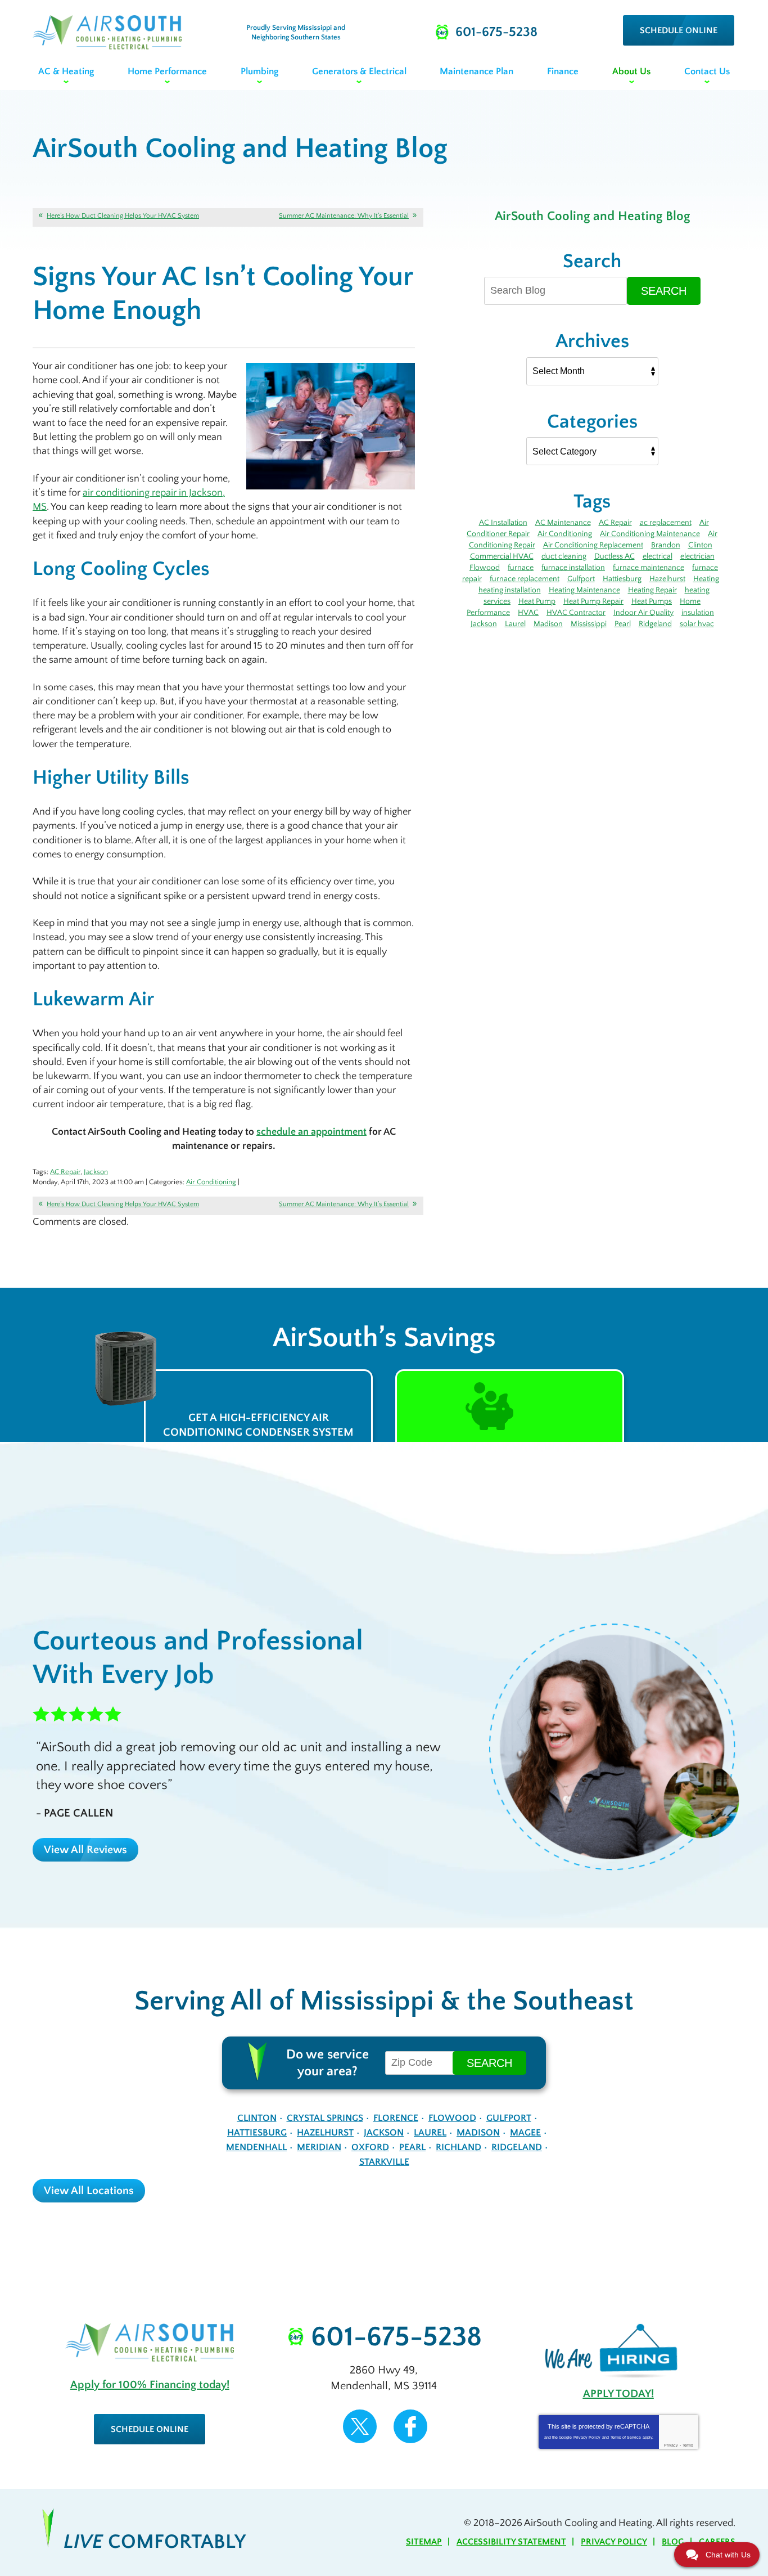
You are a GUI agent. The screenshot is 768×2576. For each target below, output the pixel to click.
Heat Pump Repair (593, 601)
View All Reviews (85, 1850)
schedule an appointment (311, 1132)
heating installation (510, 590)
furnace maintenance (649, 568)
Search (664, 291)
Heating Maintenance (584, 590)
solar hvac (697, 624)
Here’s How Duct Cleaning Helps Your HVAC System (123, 216)
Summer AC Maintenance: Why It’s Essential (344, 216)
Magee (525, 2133)
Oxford (370, 2147)
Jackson (96, 1172)
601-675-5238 (396, 2337)
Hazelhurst (667, 579)
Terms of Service (626, 2437)
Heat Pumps (652, 601)
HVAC (528, 613)
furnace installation (573, 568)
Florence (396, 2118)
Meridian (319, 2147)
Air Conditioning (211, 1182)
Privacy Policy (587, 2437)
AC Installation (503, 523)
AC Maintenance (563, 523)
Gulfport (581, 579)
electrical (658, 556)
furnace (521, 568)
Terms (688, 2445)
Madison (548, 624)
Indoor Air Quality (643, 613)
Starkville (384, 2162)
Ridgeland (655, 624)
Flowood (485, 568)
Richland (458, 2147)
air (88, 493)
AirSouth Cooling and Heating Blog (592, 216)
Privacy (671, 2445)
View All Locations (89, 2191)
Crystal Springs (325, 2118)
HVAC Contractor (576, 613)
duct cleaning (564, 556)
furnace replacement (525, 579)
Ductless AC (615, 556)
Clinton (700, 545)
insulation (698, 613)
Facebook (410, 2426)
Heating (706, 579)
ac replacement (666, 523)
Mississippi (589, 624)
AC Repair (65, 1172)
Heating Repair (652, 590)
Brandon (666, 545)
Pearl (623, 624)
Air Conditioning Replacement (593, 545)
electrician (697, 556)
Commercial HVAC (502, 556)
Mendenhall (256, 2147)
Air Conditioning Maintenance (650, 534)
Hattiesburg (622, 579)
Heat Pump (537, 601)
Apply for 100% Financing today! (150, 2385)
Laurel (515, 624)
